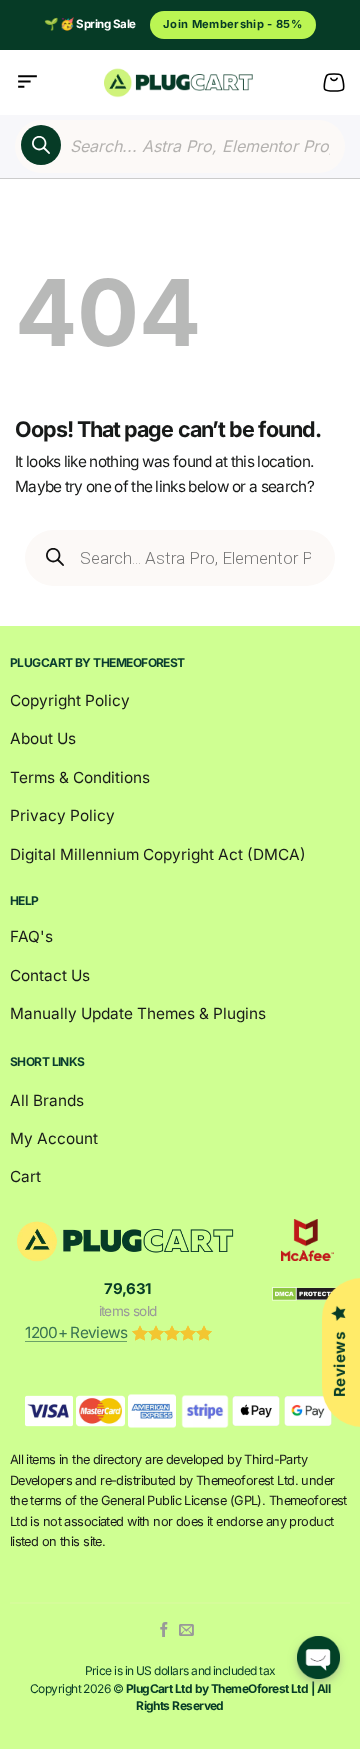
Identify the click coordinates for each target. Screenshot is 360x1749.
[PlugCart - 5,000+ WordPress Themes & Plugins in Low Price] (180, 82)
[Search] (41, 145)
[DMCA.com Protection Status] (307, 1293)
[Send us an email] (186, 1630)
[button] (27, 82)
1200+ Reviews (76, 1332)
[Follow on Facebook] (164, 1630)
